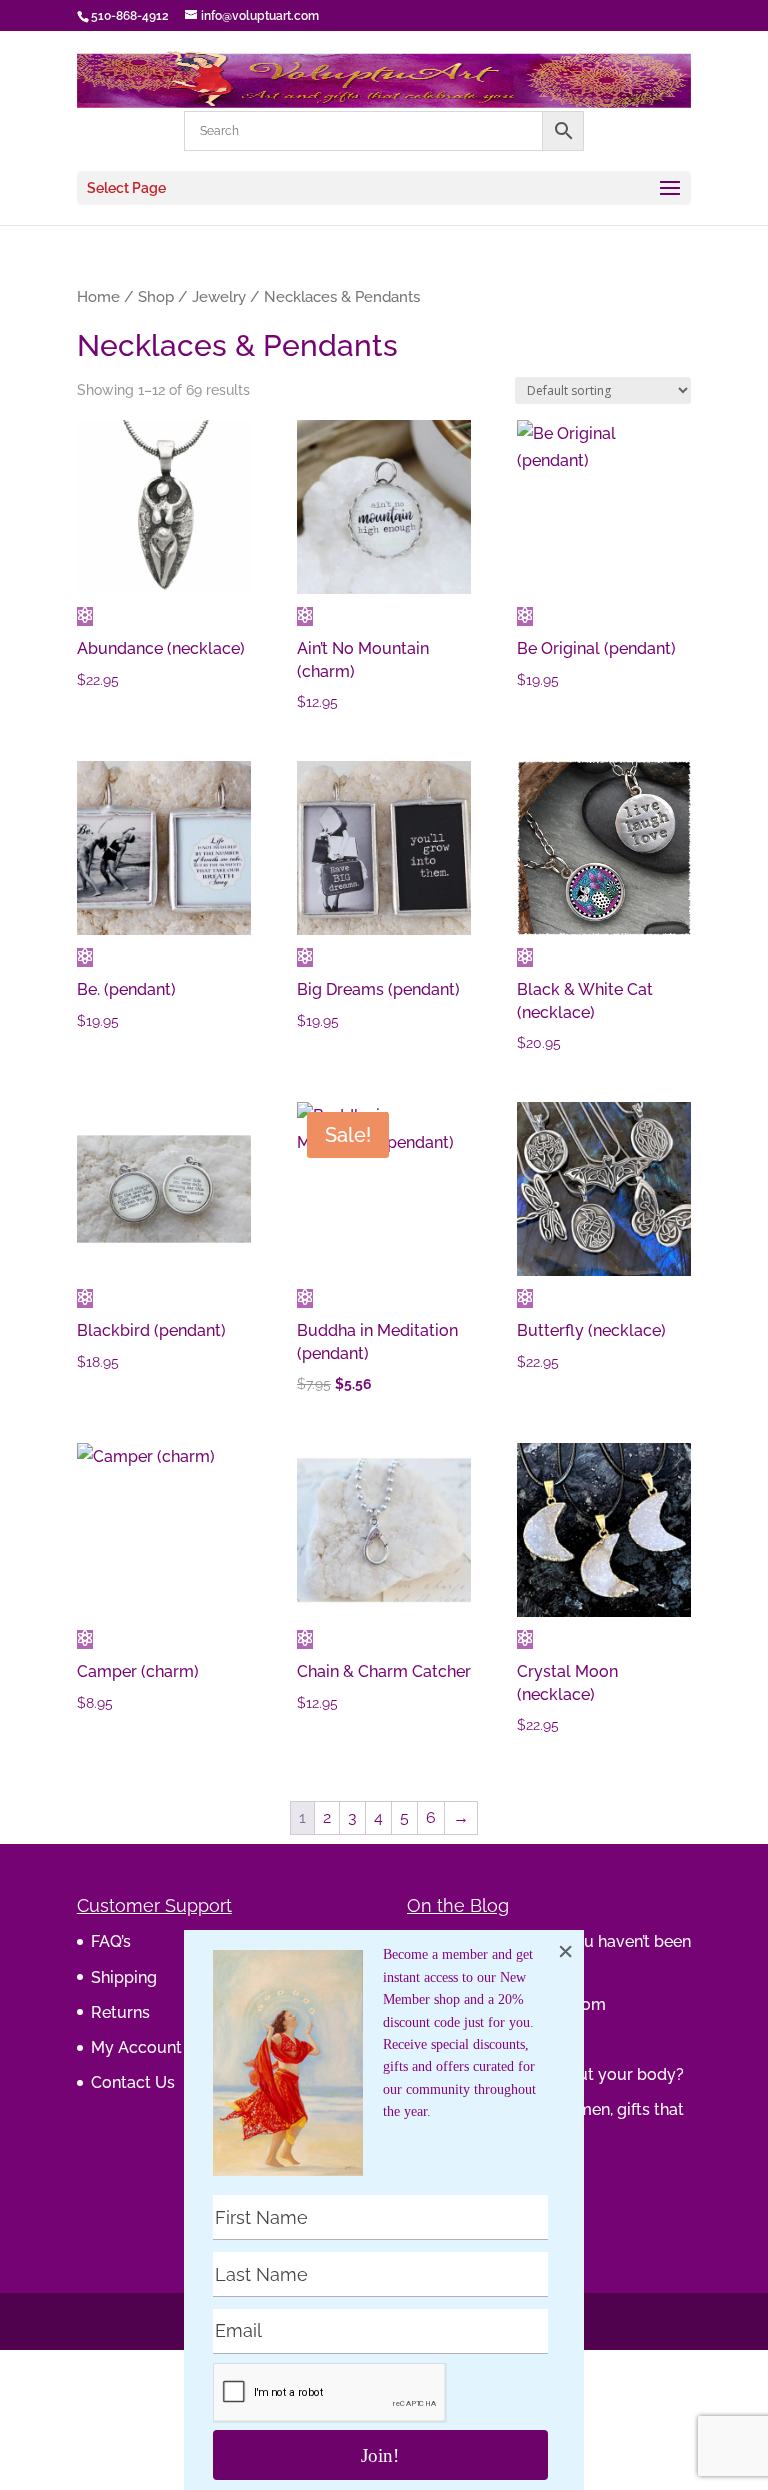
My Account (136, 2047)
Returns (120, 2012)
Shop (156, 296)
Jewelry (219, 296)
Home (98, 296)
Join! (380, 2455)
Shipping (124, 1977)
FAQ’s (111, 1941)
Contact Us (133, 2082)
